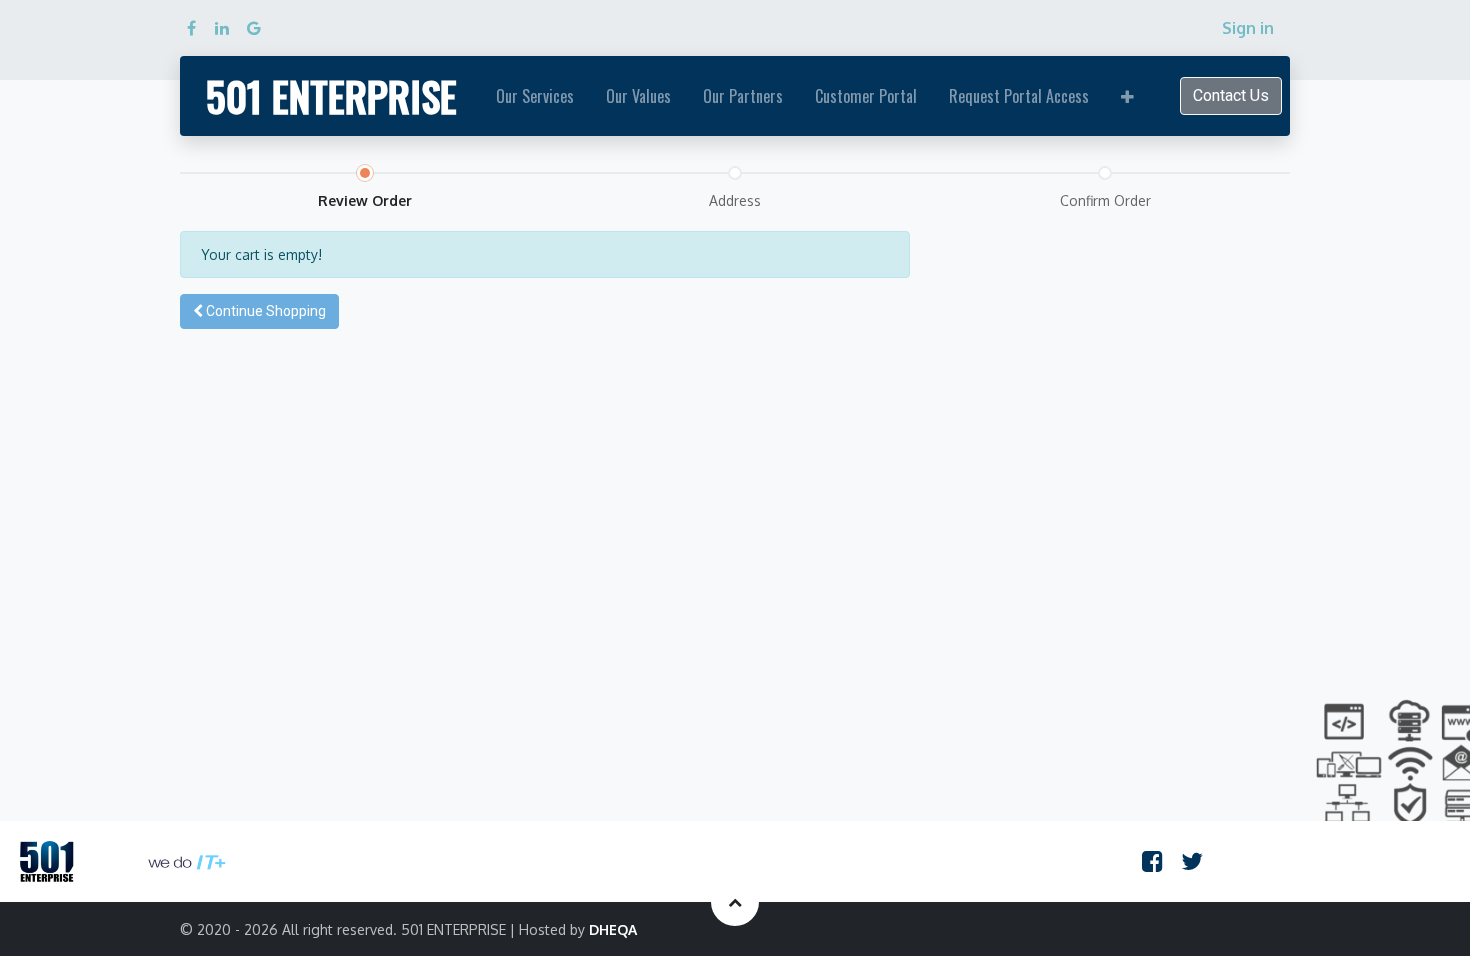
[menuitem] (535, 96)
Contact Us (1231, 95)
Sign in (1248, 28)
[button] (1127, 96)
